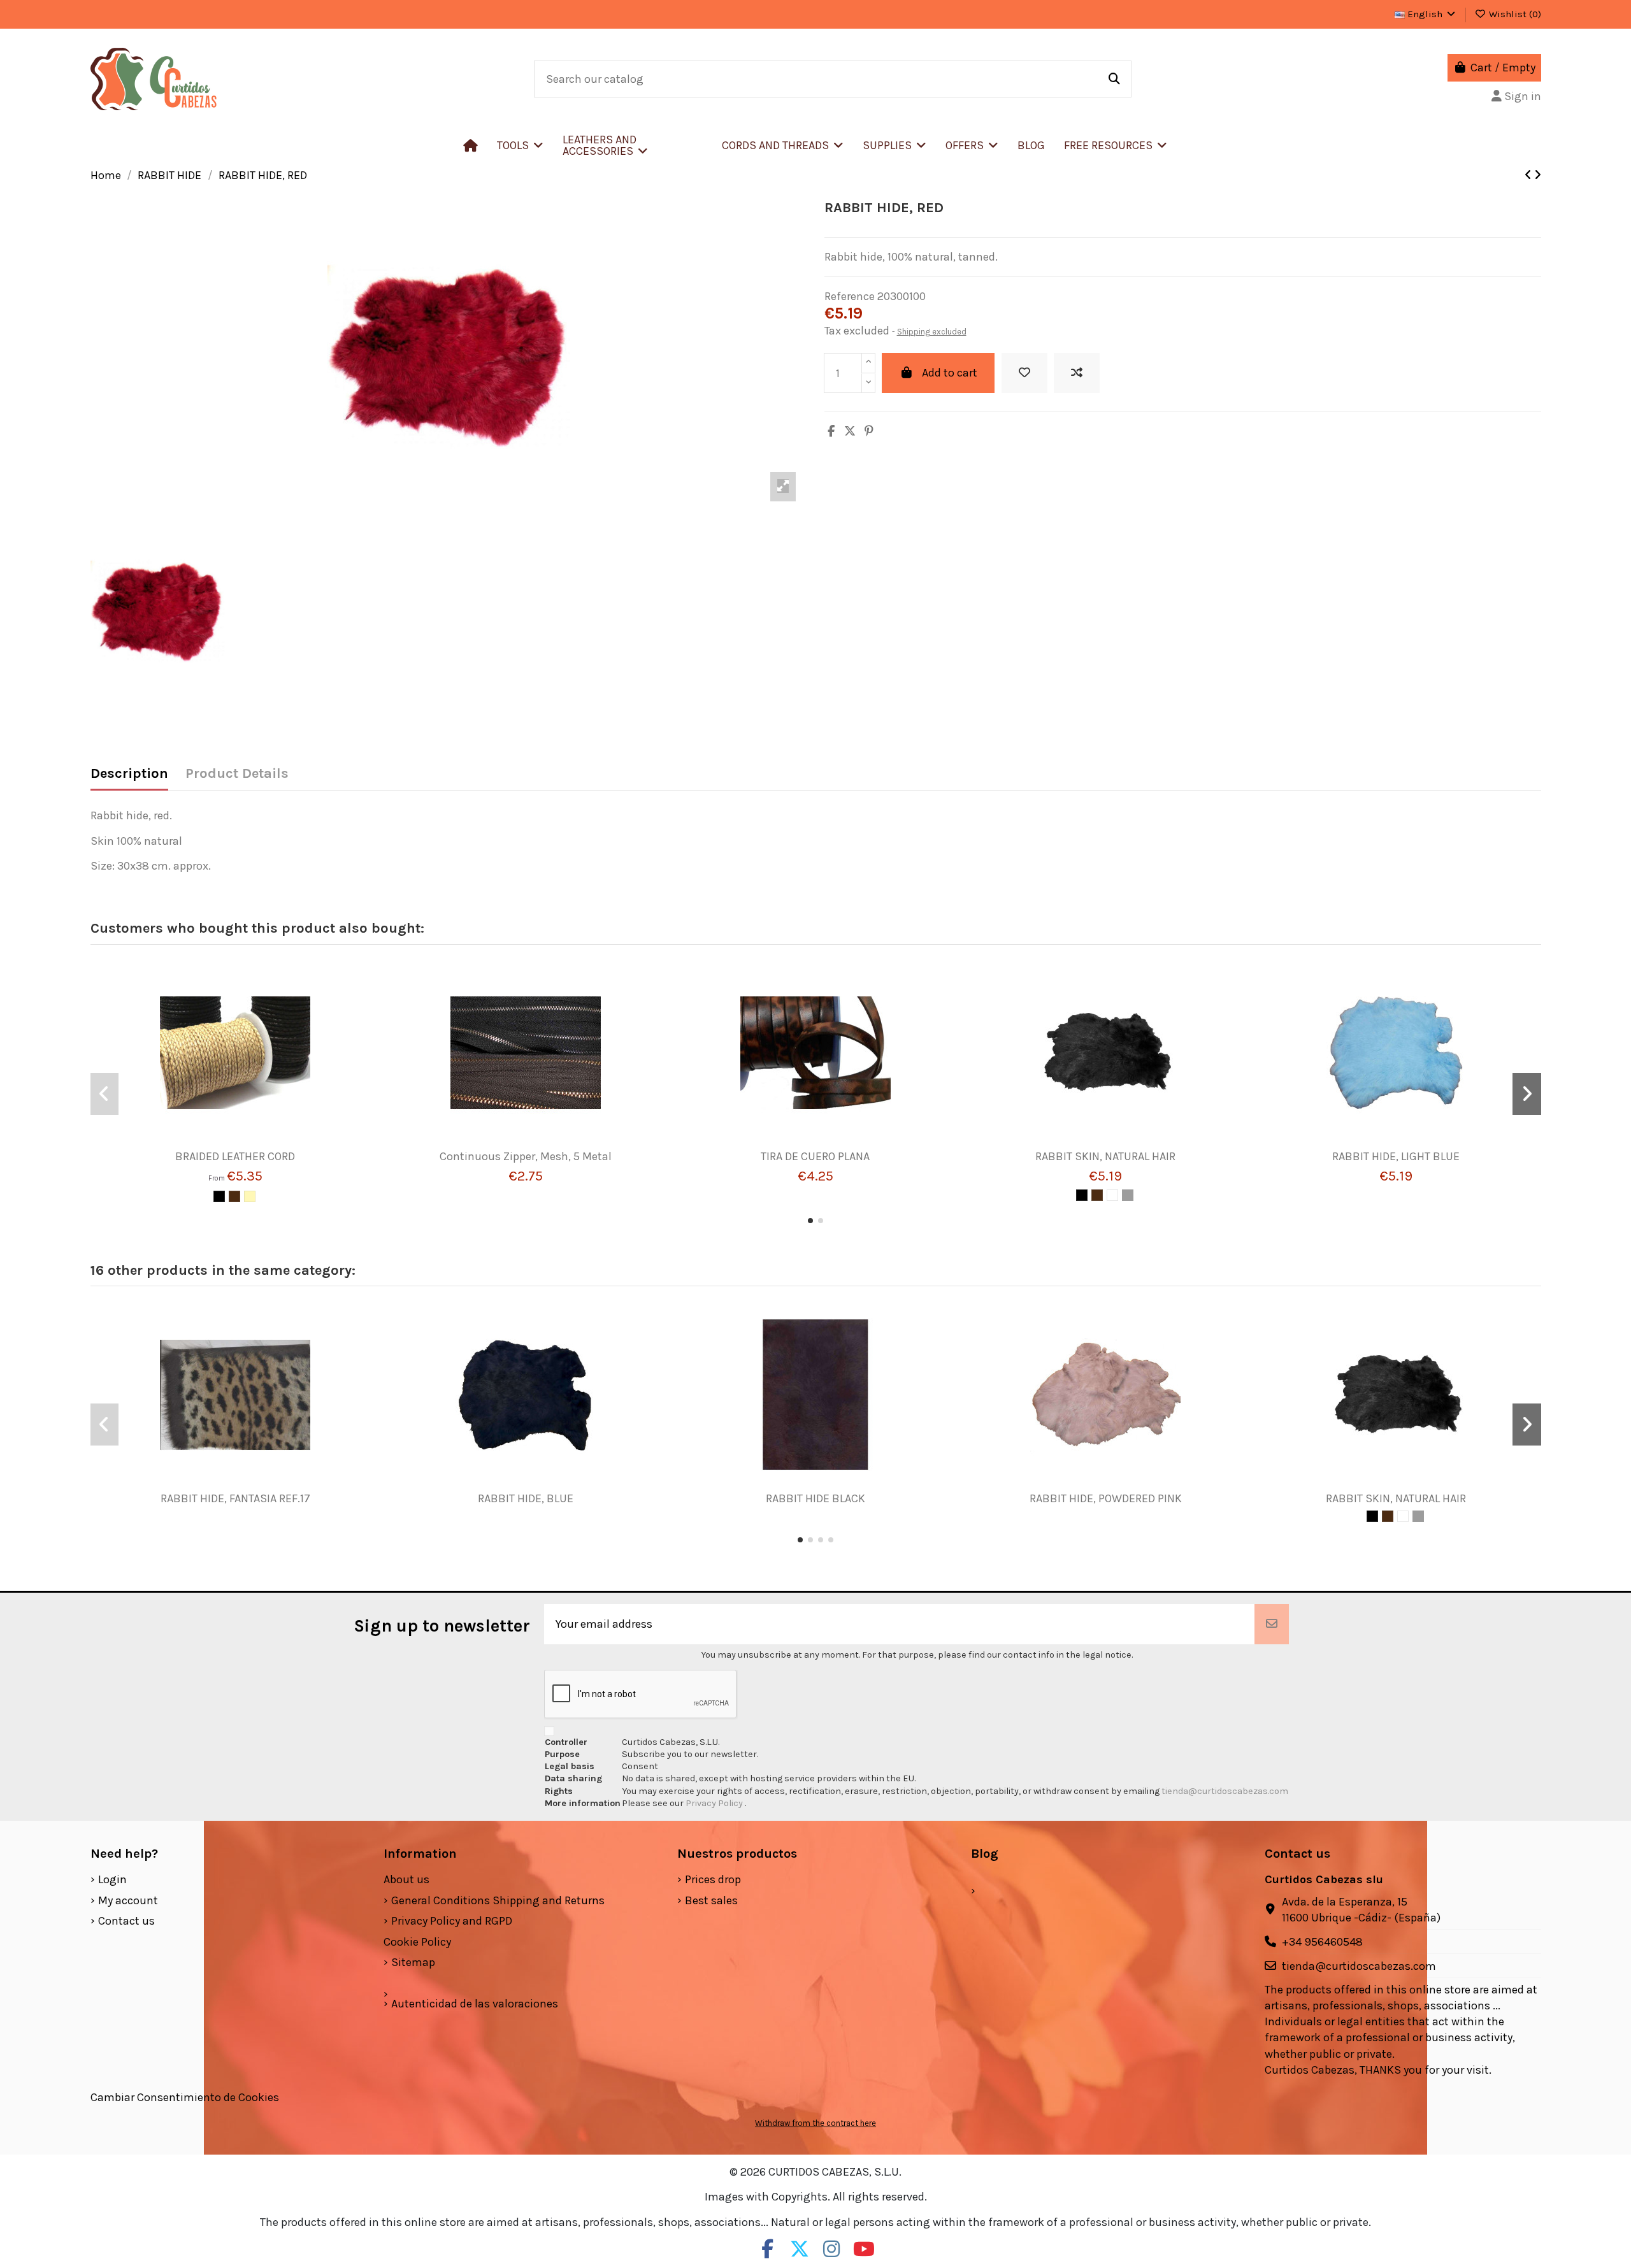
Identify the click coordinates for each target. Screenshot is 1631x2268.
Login (112, 1879)
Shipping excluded (932, 332)
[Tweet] (850, 431)
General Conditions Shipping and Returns (498, 1900)
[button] (633, 145)
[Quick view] (254, 1144)
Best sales (711, 1900)
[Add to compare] (1077, 373)
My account (128, 1900)
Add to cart (950, 373)
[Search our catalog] (1114, 79)
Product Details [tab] (237, 774)
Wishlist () (1514, 14)
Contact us (126, 1921)
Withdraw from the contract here (815, 2123)
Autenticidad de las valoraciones (475, 2004)
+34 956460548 (1322, 1942)
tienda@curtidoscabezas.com (1225, 1791)
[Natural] (250, 1196)
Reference (850, 296)
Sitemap (413, 1962)
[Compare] (230, 1144)
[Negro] (219, 1196)
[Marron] (234, 1196)
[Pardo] (1128, 1195)
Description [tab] (129, 774)
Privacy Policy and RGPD (452, 1921)
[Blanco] (1112, 1195)
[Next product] (1538, 175)
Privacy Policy (715, 1803)
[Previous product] (1529, 175)
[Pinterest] (869, 431)
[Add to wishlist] (1024, 373)
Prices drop (713, 1879)
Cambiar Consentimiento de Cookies (185, 2097)
